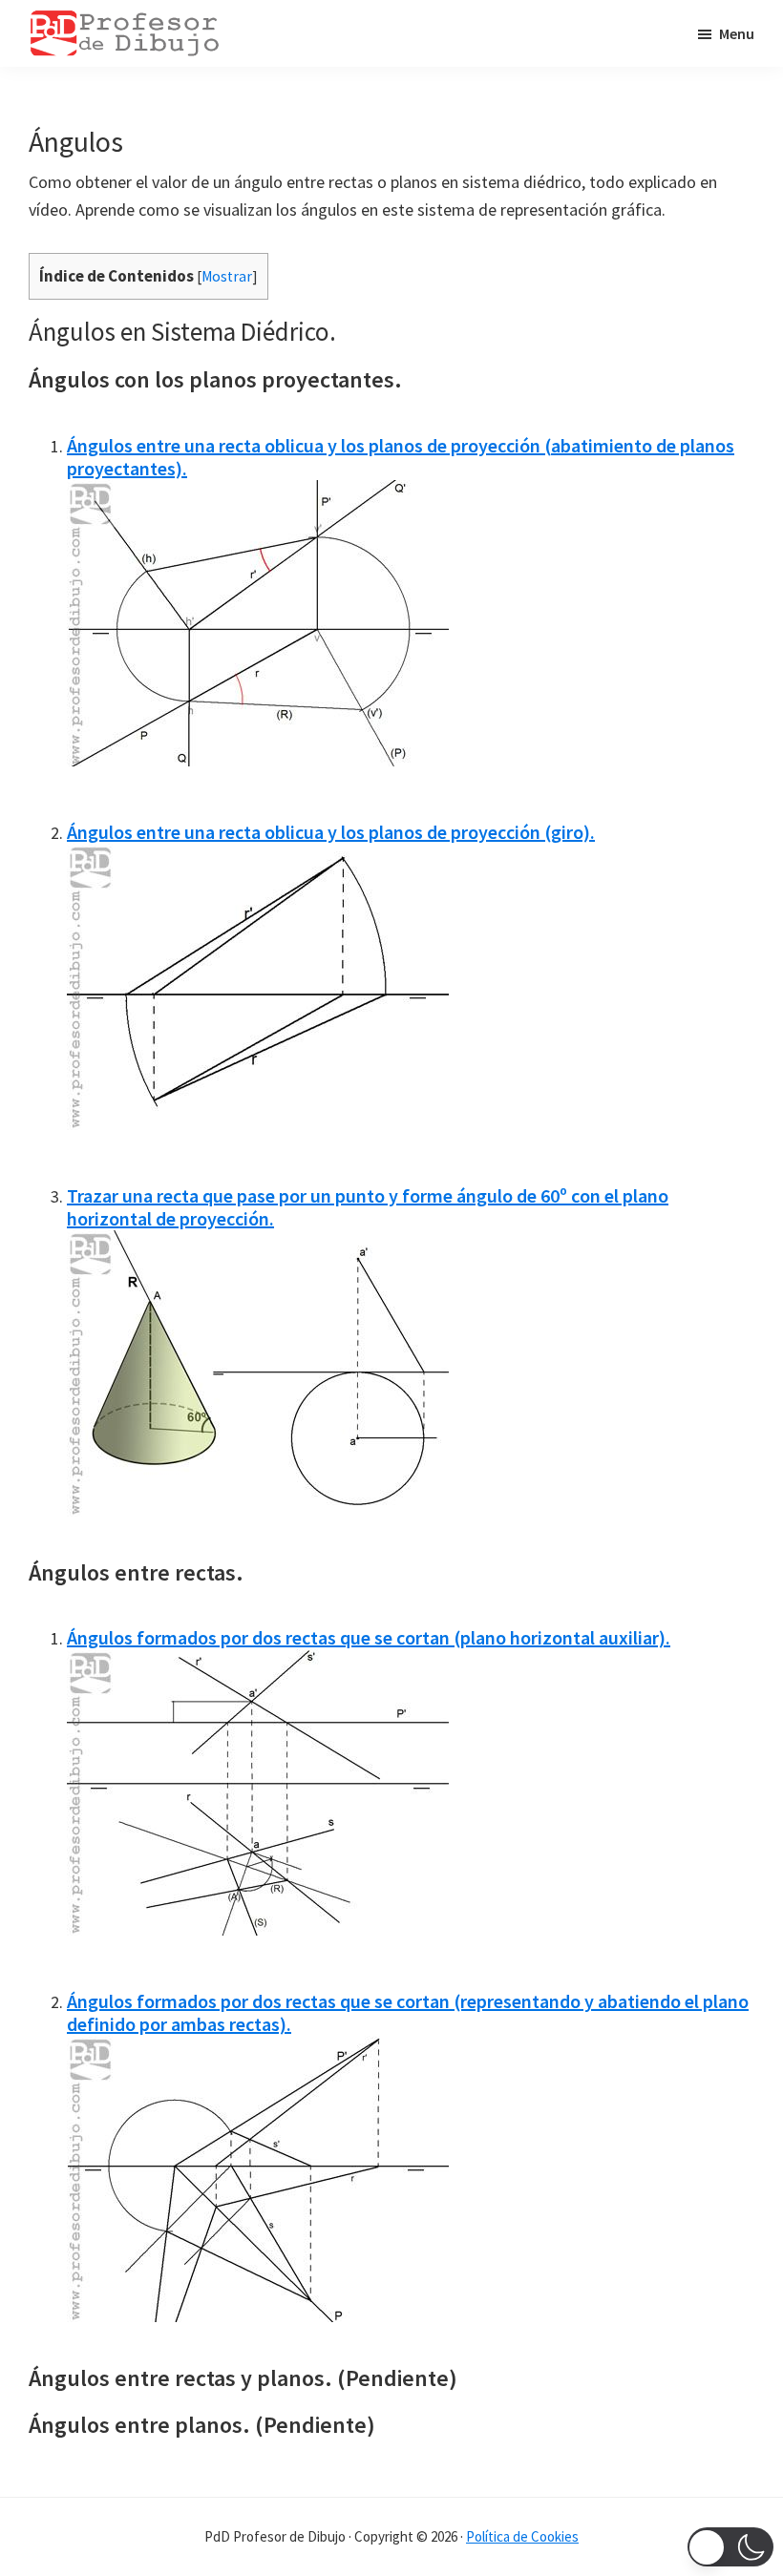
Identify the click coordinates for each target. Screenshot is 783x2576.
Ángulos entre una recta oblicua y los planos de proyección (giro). (331, 832)
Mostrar (227, 276)
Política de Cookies (522, 2536)
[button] (730, 2547)
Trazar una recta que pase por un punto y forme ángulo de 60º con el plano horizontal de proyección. (368, 1207)
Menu (737, 33)
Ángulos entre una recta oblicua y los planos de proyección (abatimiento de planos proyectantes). (401, 457)
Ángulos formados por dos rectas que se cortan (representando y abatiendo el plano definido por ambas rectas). (408, 2012)
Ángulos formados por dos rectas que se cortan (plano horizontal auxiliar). (369, 1637)
